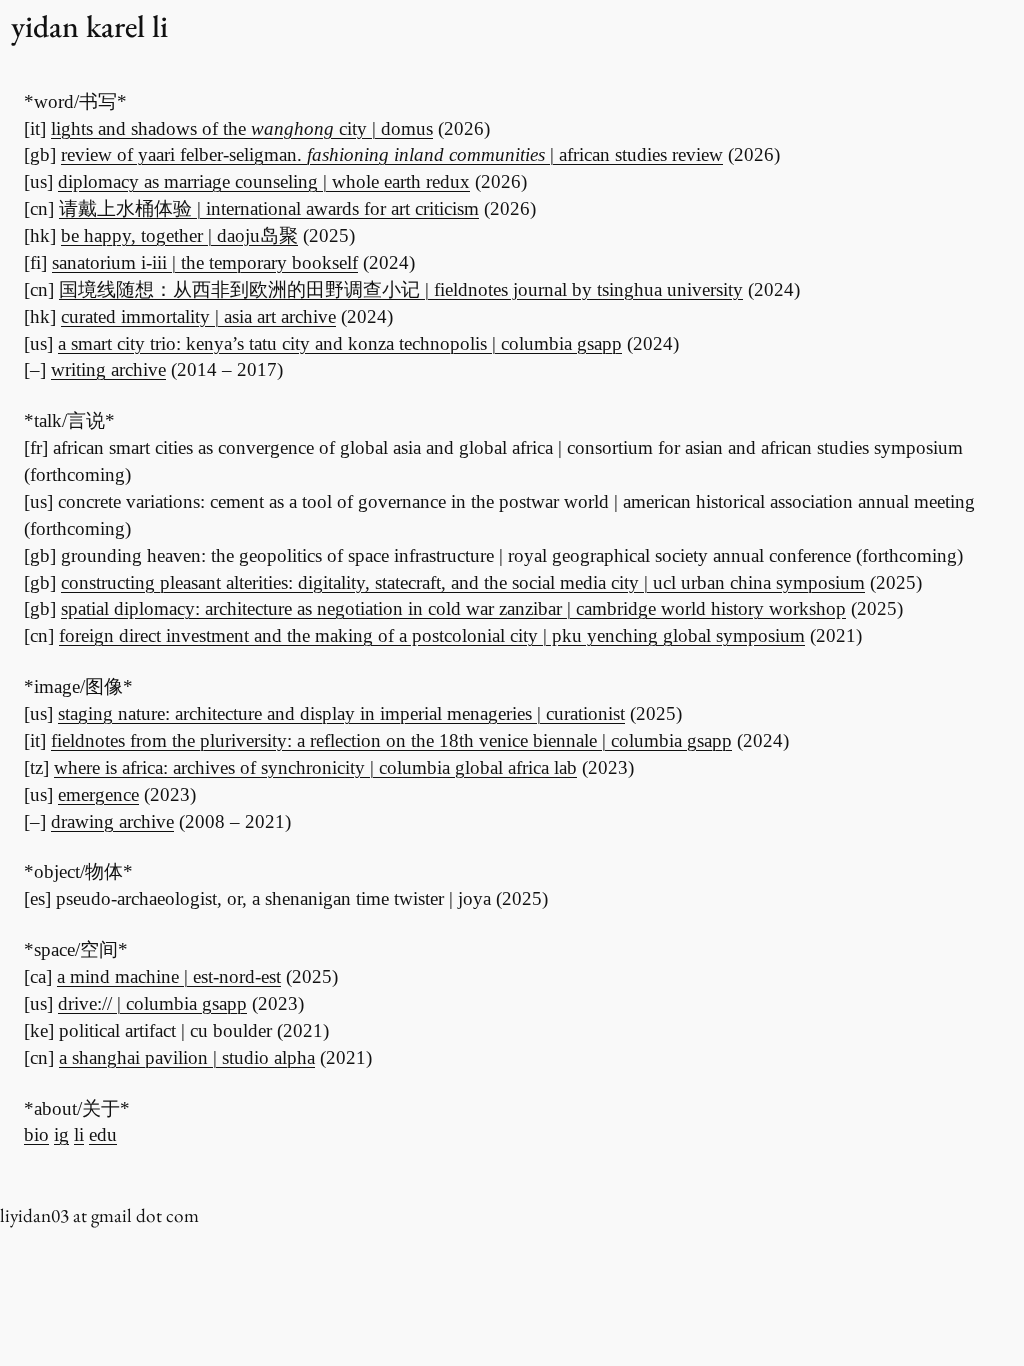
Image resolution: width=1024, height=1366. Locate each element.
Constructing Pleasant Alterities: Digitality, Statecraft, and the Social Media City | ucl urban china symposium (463, 582)
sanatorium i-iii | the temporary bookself (205, 262)
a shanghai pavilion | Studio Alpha (187, 1057)
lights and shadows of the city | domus (242, 128)
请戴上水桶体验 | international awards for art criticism (269, 208)
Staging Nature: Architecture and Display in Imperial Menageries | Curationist (341, 713)
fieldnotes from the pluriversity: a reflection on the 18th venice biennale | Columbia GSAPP (391, 740)
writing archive (108, 369)
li (79, 1134)
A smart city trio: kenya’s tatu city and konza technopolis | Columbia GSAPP (340, 343)
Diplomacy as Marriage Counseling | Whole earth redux (264, 181)
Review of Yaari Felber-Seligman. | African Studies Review (392, 154)
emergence (98, 794)
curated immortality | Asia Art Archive (198, 316)
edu (103, 1134)
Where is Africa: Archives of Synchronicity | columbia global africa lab (315, 767)
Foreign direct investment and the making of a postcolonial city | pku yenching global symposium (432, 635)
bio (36, 1134)
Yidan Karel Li (89, 26)
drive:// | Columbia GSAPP (152, 1003)
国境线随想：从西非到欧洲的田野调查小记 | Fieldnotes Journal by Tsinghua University (401, 289)
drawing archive (112, 821)
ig (61, 1134)
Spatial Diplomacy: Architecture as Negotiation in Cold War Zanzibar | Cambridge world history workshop (453, 608)
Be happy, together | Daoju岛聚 (179, 235)
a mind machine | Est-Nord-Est (169, 976)
